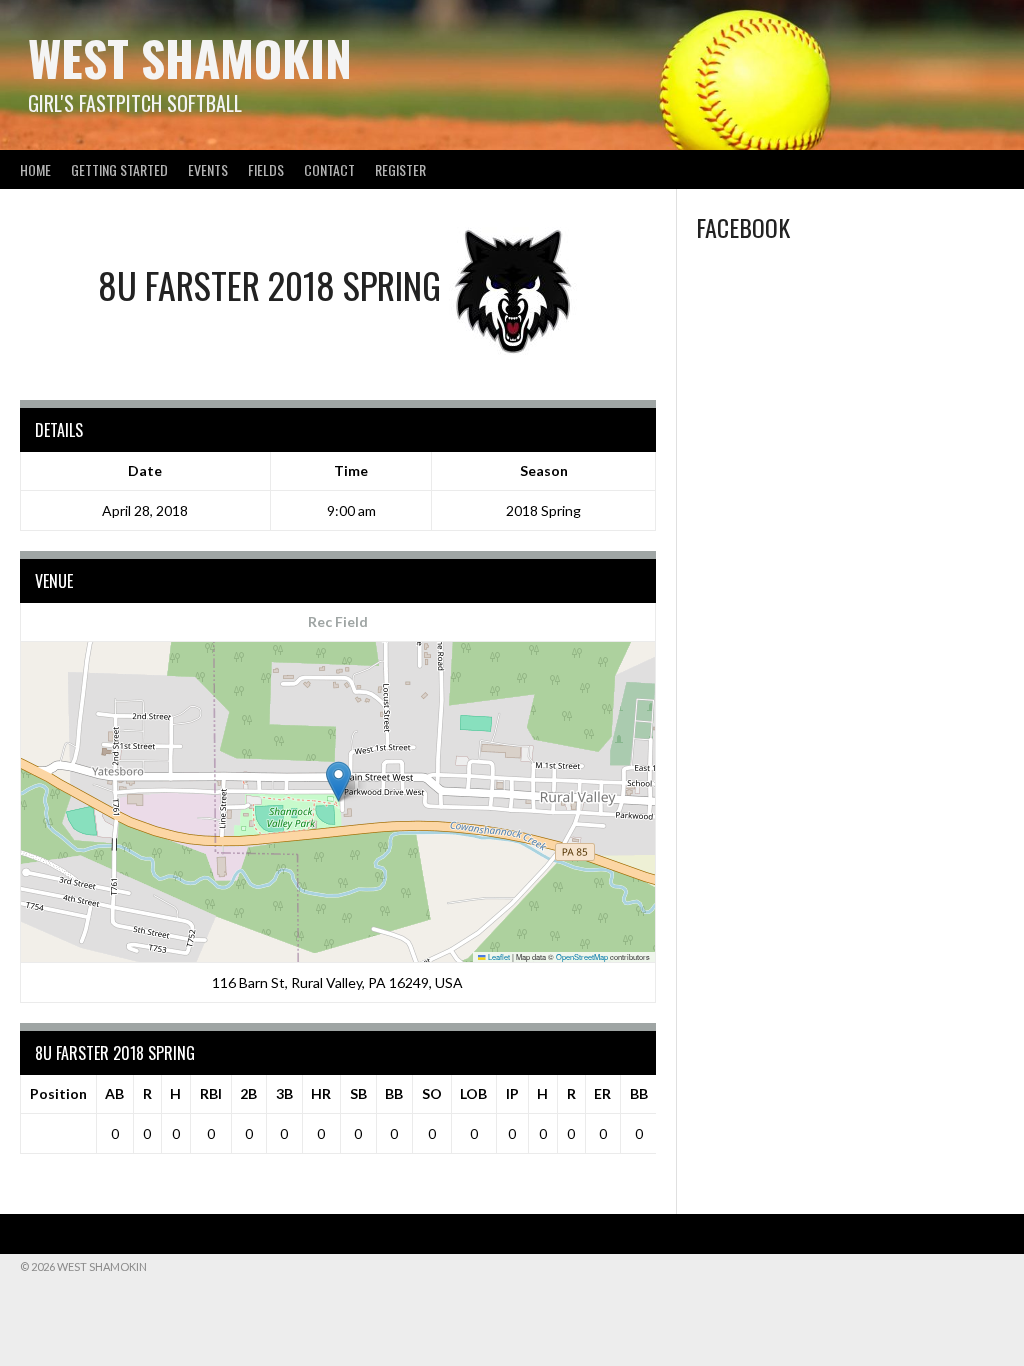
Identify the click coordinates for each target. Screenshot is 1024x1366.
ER (602, 1093)
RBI (211, 1093)
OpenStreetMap (582, 956)
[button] (338, 781)
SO (432, 1093)
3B (284, 1093)
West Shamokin (190, 57)
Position (58, 1093)
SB (358, 1093)
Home (35, 169)
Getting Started (119, 169)
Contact (329, 169)
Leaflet (498, 956)
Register (400, 169)
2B (248, 1093)
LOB (473, 1093)
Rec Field (338, 621)
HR (321, 1093)
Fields (266, 169)
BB (394, 1093)
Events (208, 169)
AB (114, 1093)
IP (512, 1093)
